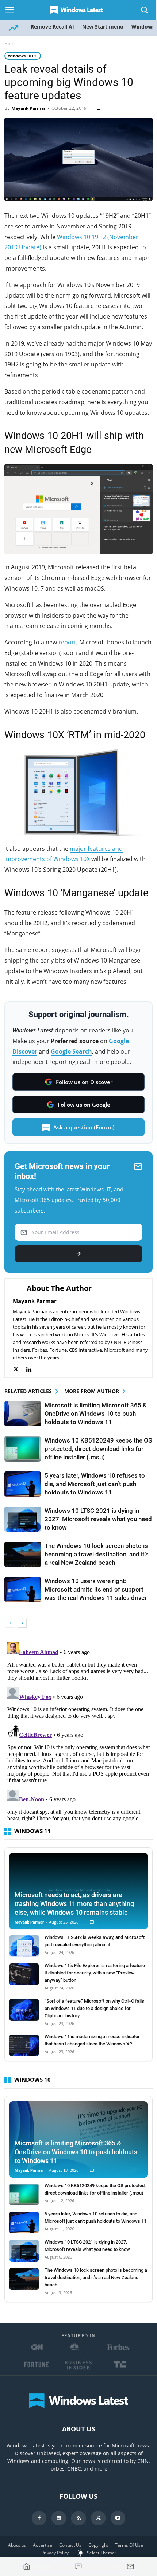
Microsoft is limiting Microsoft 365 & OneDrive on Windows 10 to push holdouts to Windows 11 (96, 1414)
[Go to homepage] (27, 2566)
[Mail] (59, 2518)
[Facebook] (39, 2518)
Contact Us (70, 2545)
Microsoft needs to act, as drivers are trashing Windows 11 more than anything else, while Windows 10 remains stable (74, 1904)
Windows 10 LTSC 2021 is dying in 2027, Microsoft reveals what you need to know (98, 1519)
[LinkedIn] (33, 1369)
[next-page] (22, 1623)
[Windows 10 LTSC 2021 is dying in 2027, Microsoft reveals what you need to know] (23, 1519)
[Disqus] (78, 1731)
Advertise (43, 2545)
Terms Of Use (129, 2545)
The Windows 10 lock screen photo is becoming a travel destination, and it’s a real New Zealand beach (97, 1554)
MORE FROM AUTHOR (92, 1391)
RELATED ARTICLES (28, 1391)
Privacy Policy (55, 2553)
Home (11, 43)
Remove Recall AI (52, 27)
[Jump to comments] (78, 2566)
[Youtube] (118, 2518)
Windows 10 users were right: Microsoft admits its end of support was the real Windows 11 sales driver (96, 1589)
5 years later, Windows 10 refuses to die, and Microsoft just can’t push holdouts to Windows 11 (95, 1484)
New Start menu (103, 27)
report (67, 642)
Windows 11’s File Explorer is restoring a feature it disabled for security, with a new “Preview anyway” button (95, 1973)
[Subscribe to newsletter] (130, 2566)
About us (17, 2545)
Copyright (98, 2545)
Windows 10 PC (23, 56)
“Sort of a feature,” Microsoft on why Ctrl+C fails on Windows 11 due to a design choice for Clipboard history (94, 2008)
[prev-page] (10, 1623)
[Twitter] (20, 1369)
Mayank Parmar (28, 108)
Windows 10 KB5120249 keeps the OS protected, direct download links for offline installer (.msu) (98, 1449)
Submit (78, 1254)
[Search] (145, 10)
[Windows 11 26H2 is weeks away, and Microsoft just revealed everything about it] (24, 1946)
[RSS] (78, 2518)
